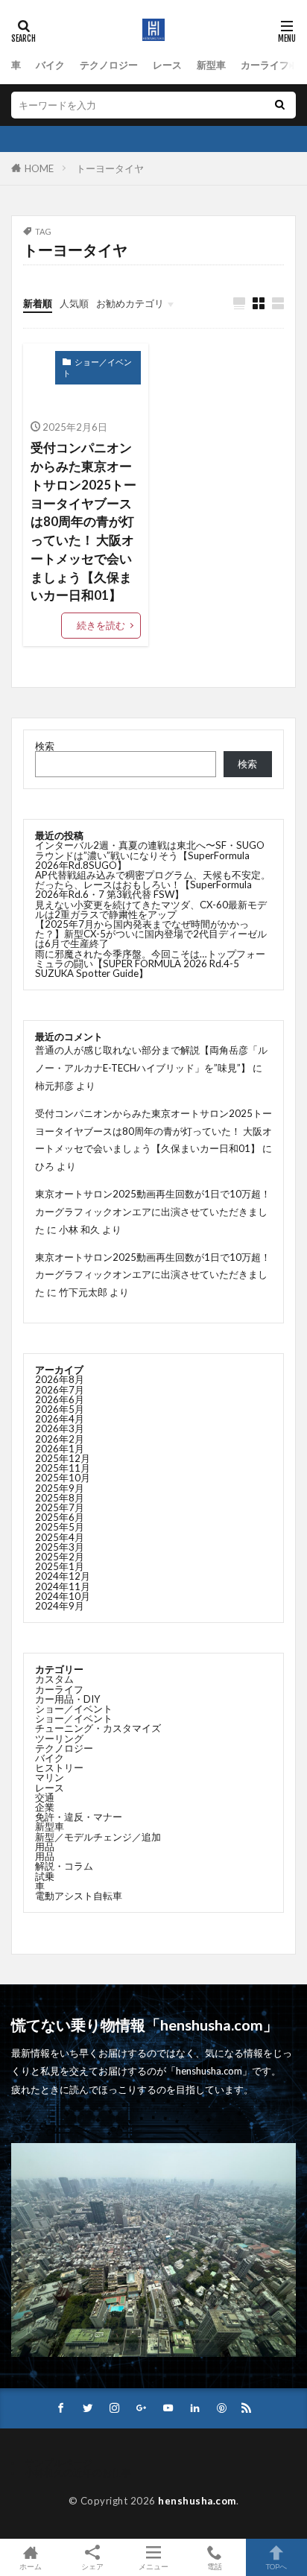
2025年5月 (60, 1527)
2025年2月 (60, 1557)
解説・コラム (64, 1866)
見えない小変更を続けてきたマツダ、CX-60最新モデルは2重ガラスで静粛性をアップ (151, 909)
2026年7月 (60, 1390)
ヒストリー (59, 1768)
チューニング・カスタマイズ (98, 1728)
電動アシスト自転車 (79, 1896)
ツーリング (59, 1738)
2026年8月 (60, 1379)
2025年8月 (60, 1498)
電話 (215, 2566)
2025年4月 (60, 1537)
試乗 (45, 1876)
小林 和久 (79, 1230)
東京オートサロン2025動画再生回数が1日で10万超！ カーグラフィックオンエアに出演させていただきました (158, 1212)
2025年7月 (60, 1507)
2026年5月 (60, 1409)
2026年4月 (60, 1419)
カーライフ (265, 65)
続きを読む (101, 625)
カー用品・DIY (68, 1699)
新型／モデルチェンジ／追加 (98, 1837)
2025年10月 (63, 1478)
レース (167, 65)
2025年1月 (60, 1566)
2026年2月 (60, 1439)
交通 (45, 1797)
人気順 (74, 303)
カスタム (54, 1679)
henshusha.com (197, 2501)
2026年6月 (60, 1399)
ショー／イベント (97, 367)
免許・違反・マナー (79, 1817)
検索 (45, 746)
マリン (50, 1777)
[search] (279, 105)
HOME (39, 168)
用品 (45, 1846)
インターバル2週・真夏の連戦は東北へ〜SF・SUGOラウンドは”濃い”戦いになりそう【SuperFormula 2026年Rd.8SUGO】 (150, 855)
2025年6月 (60, 1517)
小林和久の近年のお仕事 (78, 2472)
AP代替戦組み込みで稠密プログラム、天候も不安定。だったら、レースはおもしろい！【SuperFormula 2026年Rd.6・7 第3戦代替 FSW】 (153, 884)
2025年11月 (63, 1468)
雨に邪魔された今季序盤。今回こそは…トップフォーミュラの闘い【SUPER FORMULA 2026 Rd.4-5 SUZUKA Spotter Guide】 (150, 963)
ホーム (31, 2566)
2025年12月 (63, 1458)
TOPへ (276, 2566)
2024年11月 (63, 1586)
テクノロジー (109, 65)
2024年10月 (63, 1596)
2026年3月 (60, 1428)
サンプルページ (58, 2463)
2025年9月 (60, 1488)
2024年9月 (60, 1606)
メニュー (153, 2566)
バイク (50, 65)
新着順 (38, 303)
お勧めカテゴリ (130, 303)
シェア (92, 2566)
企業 (45, 1807)
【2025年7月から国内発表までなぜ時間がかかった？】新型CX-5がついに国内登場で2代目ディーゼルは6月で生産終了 (151, 934)
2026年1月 (60, 1449)
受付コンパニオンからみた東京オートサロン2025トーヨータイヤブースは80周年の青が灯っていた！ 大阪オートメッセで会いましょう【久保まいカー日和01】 (83, 522)
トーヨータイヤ (110, 168)
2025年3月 (60, 1547)
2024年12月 (63, 1576)
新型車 (211, 65)
